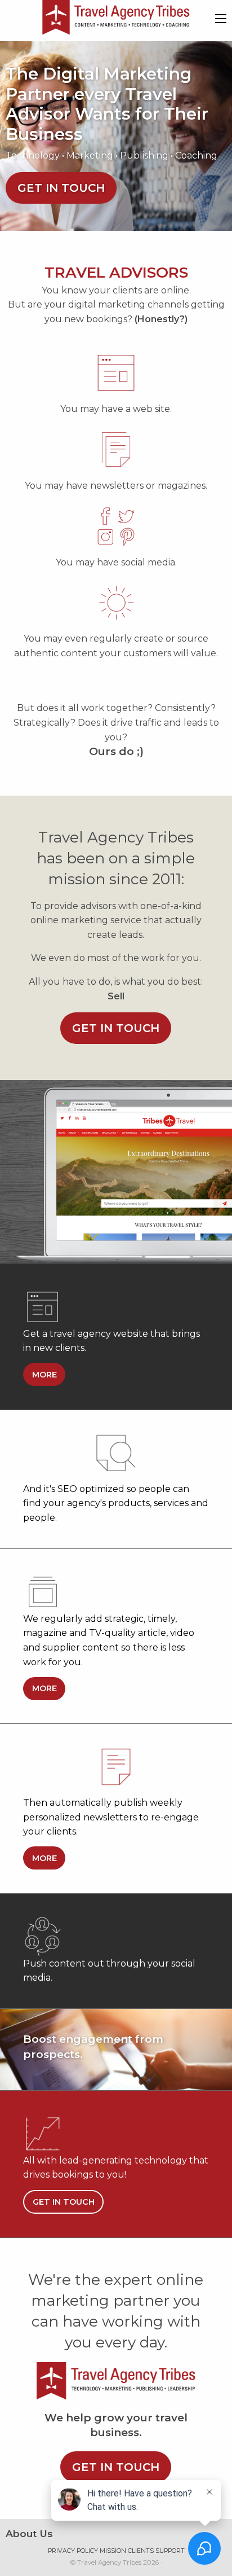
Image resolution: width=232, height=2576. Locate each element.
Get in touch (61, 188)
